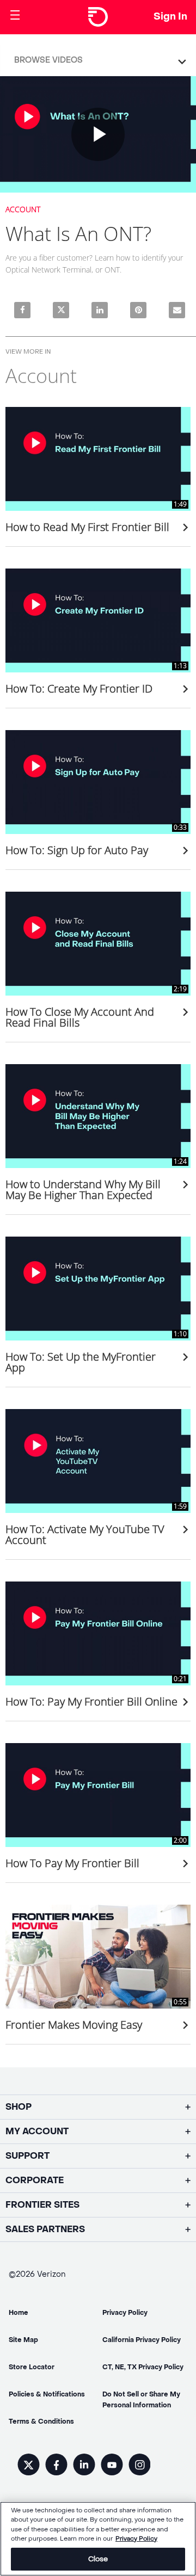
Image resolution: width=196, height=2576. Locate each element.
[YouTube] (112, 2466)
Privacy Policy (136, 2539)
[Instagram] (139, 2466)
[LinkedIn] (84, 2466)
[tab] (98, 59)
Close (98, 2559)
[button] (101, 58)
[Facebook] (56, 2466)
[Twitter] (29, 2466)
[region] (98, 2539)
